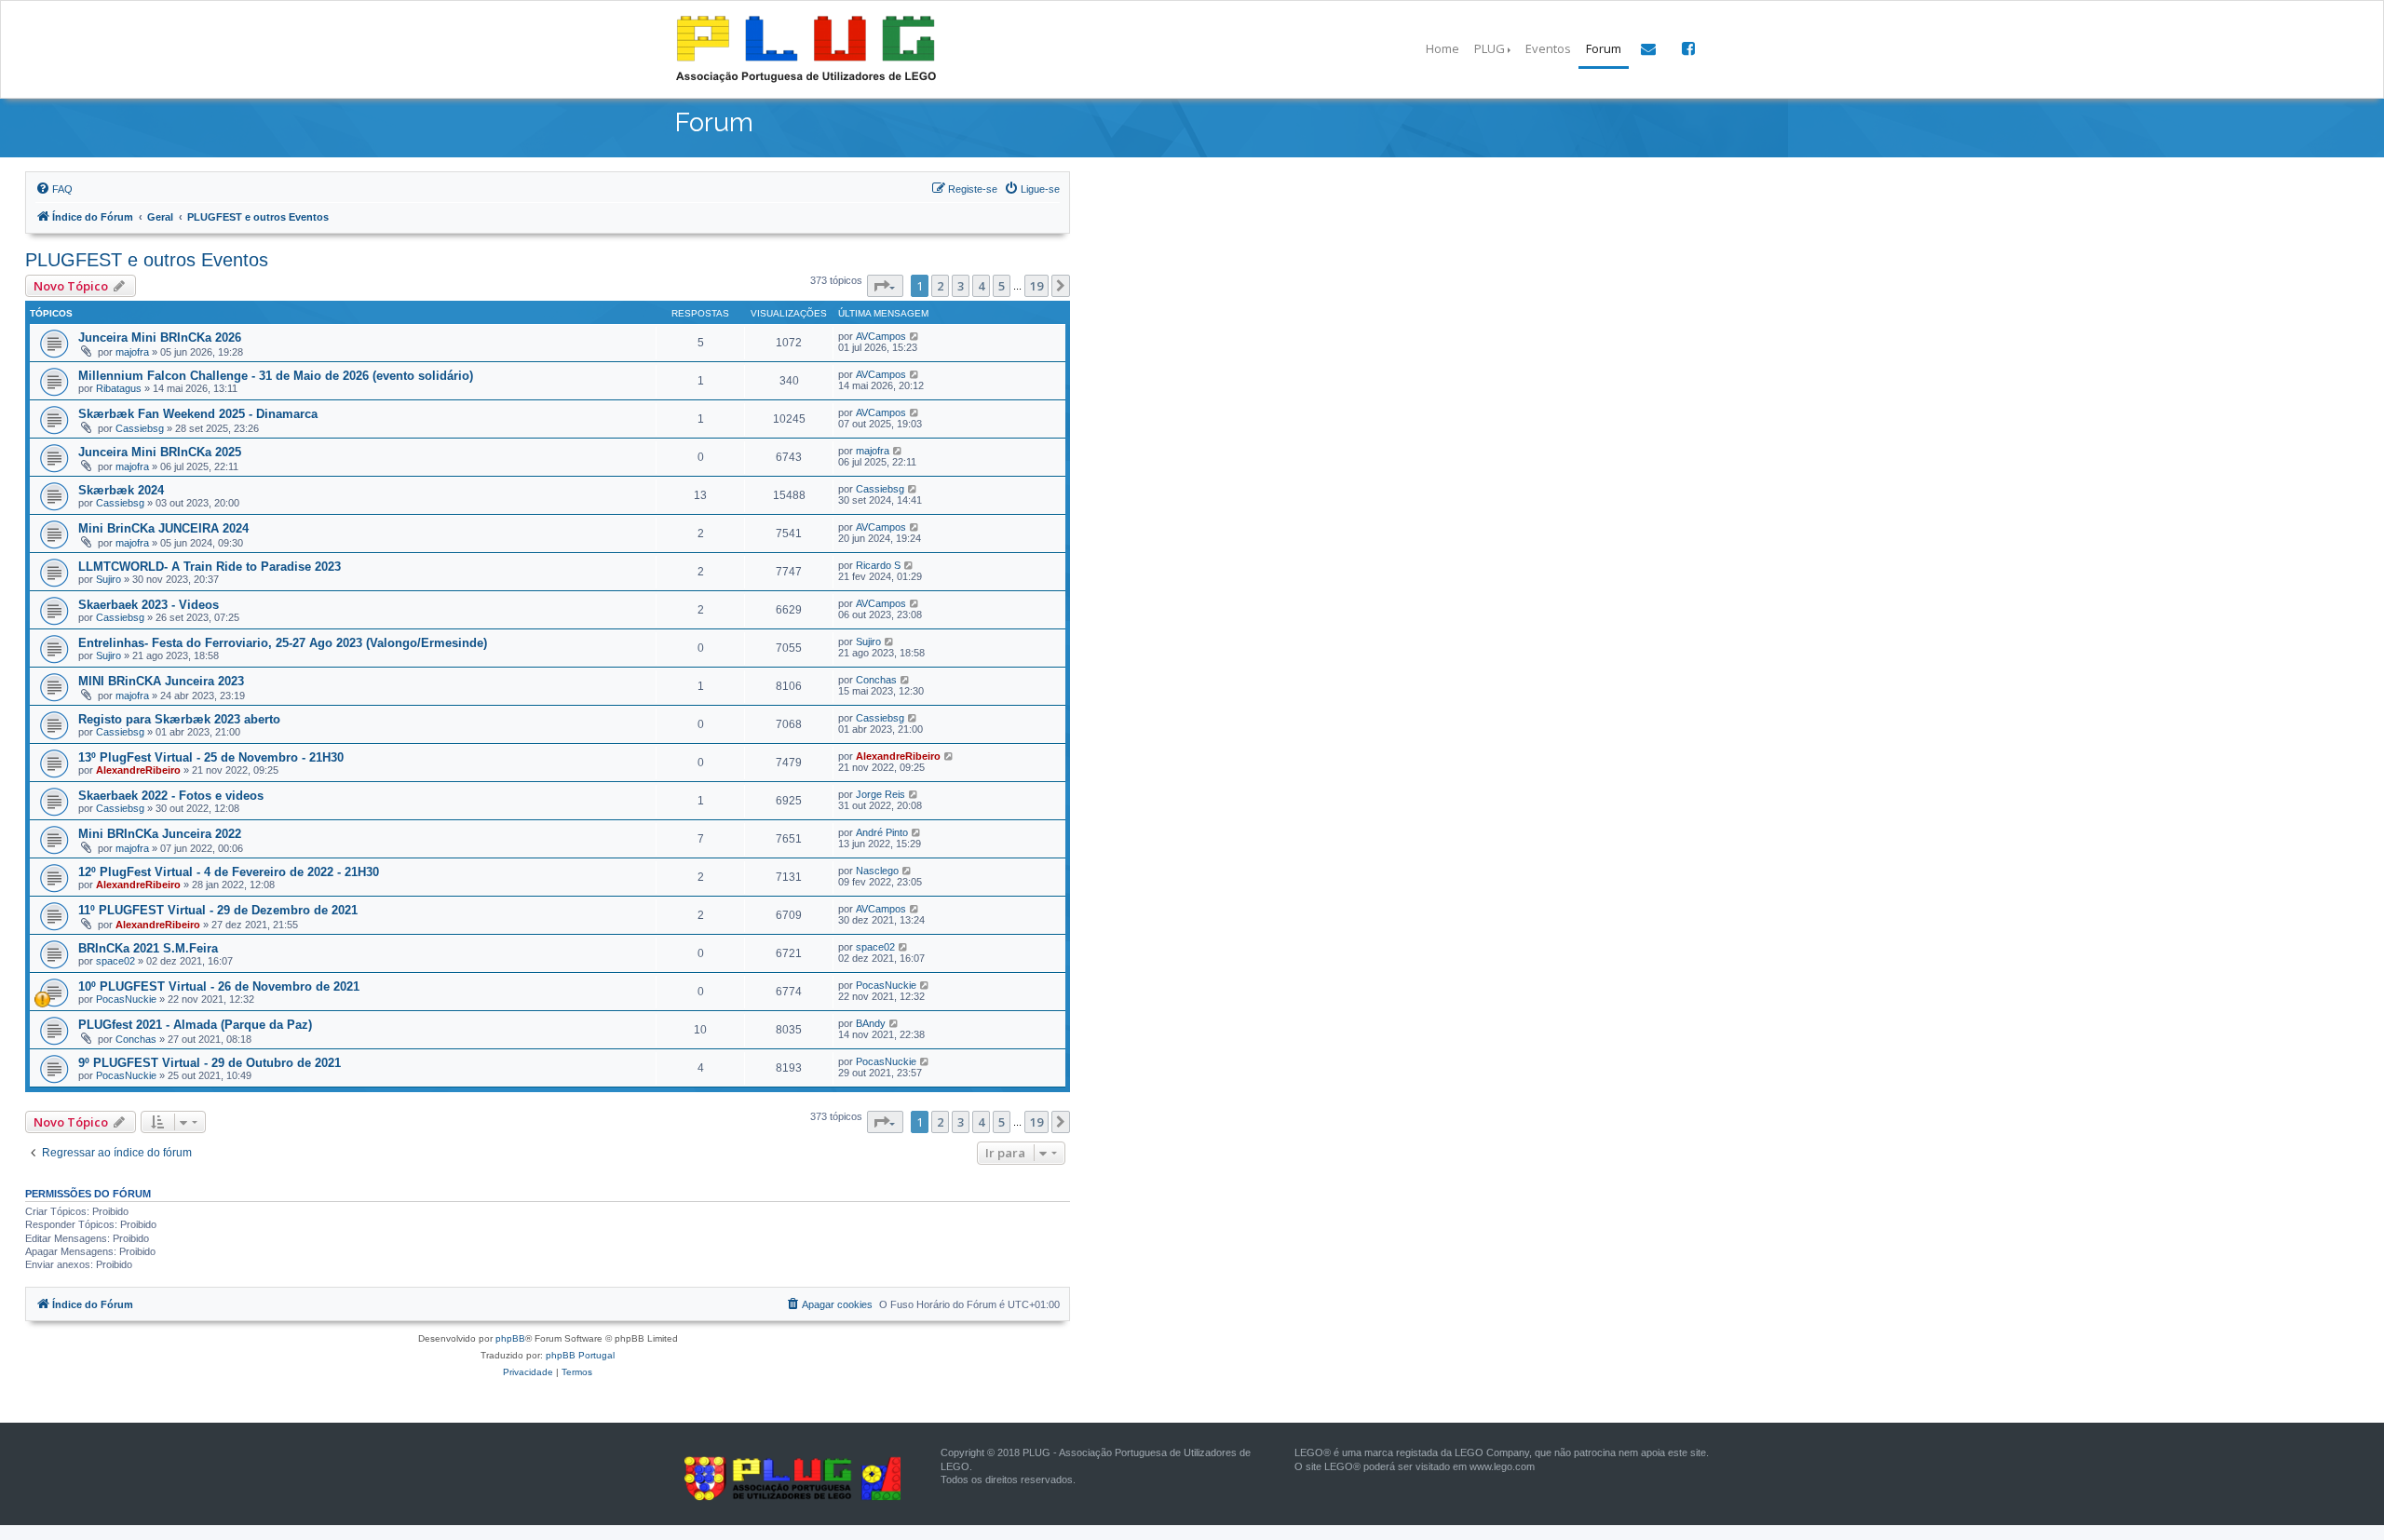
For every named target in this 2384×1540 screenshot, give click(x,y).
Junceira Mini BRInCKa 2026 (160, 338)
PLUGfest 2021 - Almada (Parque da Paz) (195, 1025)
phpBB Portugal (580, 1355)
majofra (132, 352)
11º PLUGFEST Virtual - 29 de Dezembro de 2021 (218, 910)
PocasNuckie (126, 999)
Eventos (1548, 48)
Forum (1604, 48)
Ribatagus (119, 388)
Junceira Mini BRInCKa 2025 (160, 452)
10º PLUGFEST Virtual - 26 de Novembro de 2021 (219, 986)
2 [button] (940, 286)
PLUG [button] (1490, 48)
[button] (885, 286)
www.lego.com (1502, 1466)
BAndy (871, 1023)
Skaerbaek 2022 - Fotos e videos (171, 796)
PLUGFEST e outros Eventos (147, 260)
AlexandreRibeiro (138, 770)
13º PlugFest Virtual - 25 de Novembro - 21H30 (211, 757)
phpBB (510, 1338)
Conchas (876, 680)
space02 (115, 961)
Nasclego (877, 871)
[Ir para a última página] (915, 336)
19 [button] (1036, 286)
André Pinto (882, 832)
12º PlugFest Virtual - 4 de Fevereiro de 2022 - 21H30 (229, 872)
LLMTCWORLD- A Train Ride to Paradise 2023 (210, 567)
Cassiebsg (140, 428)
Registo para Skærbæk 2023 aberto (179, 719)
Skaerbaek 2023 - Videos (149, 605)
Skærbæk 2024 (121, 490)
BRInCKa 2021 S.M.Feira (148, 948)
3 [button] (961, 286)
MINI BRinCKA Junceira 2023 (161, 681)
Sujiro (108, 579)
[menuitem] (54, 189)
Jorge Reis (880, 794)
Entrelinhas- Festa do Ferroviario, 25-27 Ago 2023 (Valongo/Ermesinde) (283, 643)
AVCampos (881, 336)
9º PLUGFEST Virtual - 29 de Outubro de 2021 (210, 1063)
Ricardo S (878, 565)
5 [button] (1002, 286)
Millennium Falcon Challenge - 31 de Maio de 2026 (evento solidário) (276, 376)
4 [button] (981, 286)
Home (1443, 48)
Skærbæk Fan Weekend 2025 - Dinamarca (198, 414)
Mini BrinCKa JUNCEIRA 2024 (163, 528)
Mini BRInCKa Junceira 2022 (160, 834)
